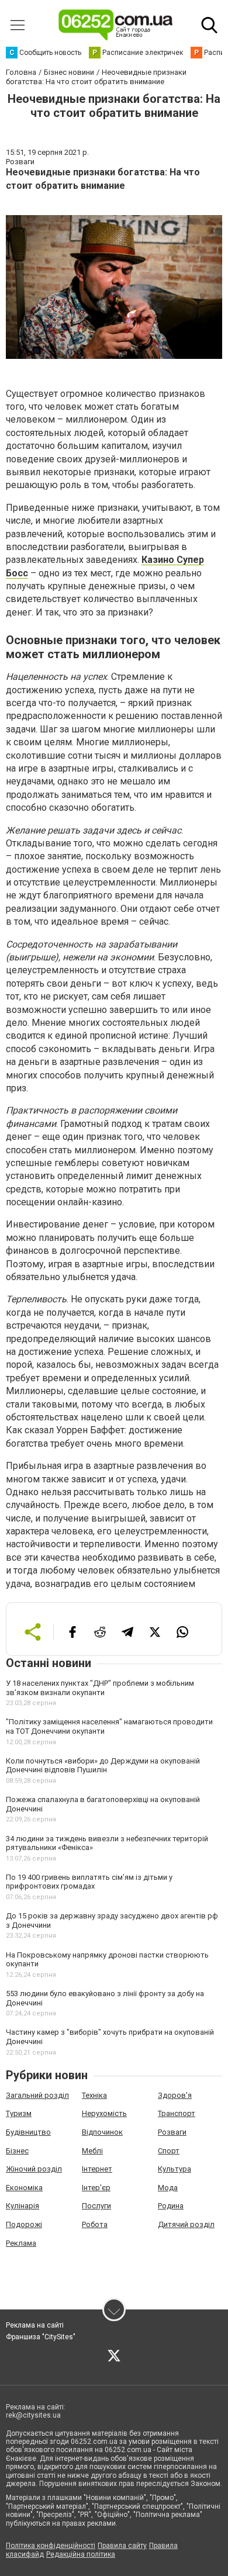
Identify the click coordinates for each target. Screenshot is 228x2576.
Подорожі (24, 2224)
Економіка (24, 2188)
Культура (175, 2169)
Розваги (172, 2132)
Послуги (96, 2206)
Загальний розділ (37, 2095)
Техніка (94, 2095)
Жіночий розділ (34, 2169)
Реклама (21, 2243)
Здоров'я (175, 2095)
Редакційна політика (81, 2554)
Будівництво (28, 2132)
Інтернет (97, 2169)
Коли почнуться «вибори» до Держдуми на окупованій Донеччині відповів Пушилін (103, 1766)
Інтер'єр (96, 2188)
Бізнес (17, 2151)
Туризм (19, 2113)
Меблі (92, 2151)
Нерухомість (104, 2113)
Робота (95, 2224)
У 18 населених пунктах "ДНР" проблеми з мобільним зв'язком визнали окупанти (100, 1688)
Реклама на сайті (35, 2325)
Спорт (169, 2151)
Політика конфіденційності (51, 2546)
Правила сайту (122, 2546)
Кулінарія (23, 2206)
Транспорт (177, 2113)
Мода (168, 2188)
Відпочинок (102, 2132)
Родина (171, 2206)
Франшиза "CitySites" (41, 2337)
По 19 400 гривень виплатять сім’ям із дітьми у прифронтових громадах (89, 1882)
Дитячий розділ (186, 2224)
